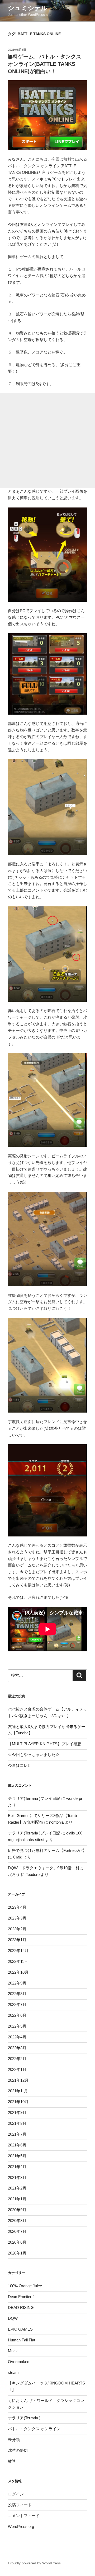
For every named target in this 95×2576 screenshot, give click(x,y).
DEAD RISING (21, 2307)
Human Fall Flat (22, 2340)
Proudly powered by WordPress (34, 2563)
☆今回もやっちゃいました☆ (34, 1755)
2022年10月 (18, 1972)
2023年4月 (17, 1907)
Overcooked (19, 2362)
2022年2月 (17, 2059)
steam (13, 2372)
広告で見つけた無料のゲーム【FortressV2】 (47, 1850)
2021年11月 (18, 2091)
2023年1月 (17, 1940)
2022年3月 (17, 2048)
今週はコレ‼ (19, 1765)
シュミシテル (28, 8)
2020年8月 (17, 2221)
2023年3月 (17, 1918)
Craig (18, 1857)
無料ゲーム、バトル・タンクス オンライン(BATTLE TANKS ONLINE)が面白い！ (44, 64)
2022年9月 (17, 1983)
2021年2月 (17, 2188)
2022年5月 (17, 2026)
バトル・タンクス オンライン (34, 2429)
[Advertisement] (47, 441)
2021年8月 (17, 2123)
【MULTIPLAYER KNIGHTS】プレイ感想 (45, 1744)
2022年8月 (17, 1994)
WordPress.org (21, 2526)
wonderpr (74, 1798)
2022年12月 (18, 1951)
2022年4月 (17, 2037)
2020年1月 (17, 2253)
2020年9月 (17, 2210)
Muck (13, 2351)
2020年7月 (17, 2231)
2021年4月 (17, 2167)
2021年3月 (17, 2177)
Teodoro (33, 1874)
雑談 (12, 2461)
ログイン (16, 2494)
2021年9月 (17, 2112)
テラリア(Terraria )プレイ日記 (34, 1798)
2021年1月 (17, 2199)
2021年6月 (17, 2145)
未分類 (14, 2440)
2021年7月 (17, 2134)
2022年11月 (18, 1961)
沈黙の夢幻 (18, 2450)
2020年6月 (17, 2242)
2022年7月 (17, 2004)
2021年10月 (18, 2102)
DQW (13, 2318)
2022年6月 (17, 2015)
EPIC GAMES (20, 2329)
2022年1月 (17, 2069)
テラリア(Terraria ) (24, 2418)
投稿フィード (20, 2505)
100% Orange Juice (25, 2286)
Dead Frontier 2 (21, 2297)
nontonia (56, 1822)
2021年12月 (18, 2080)
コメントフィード (24, 2516)
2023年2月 (17, 1929)
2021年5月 (17, 2156)
